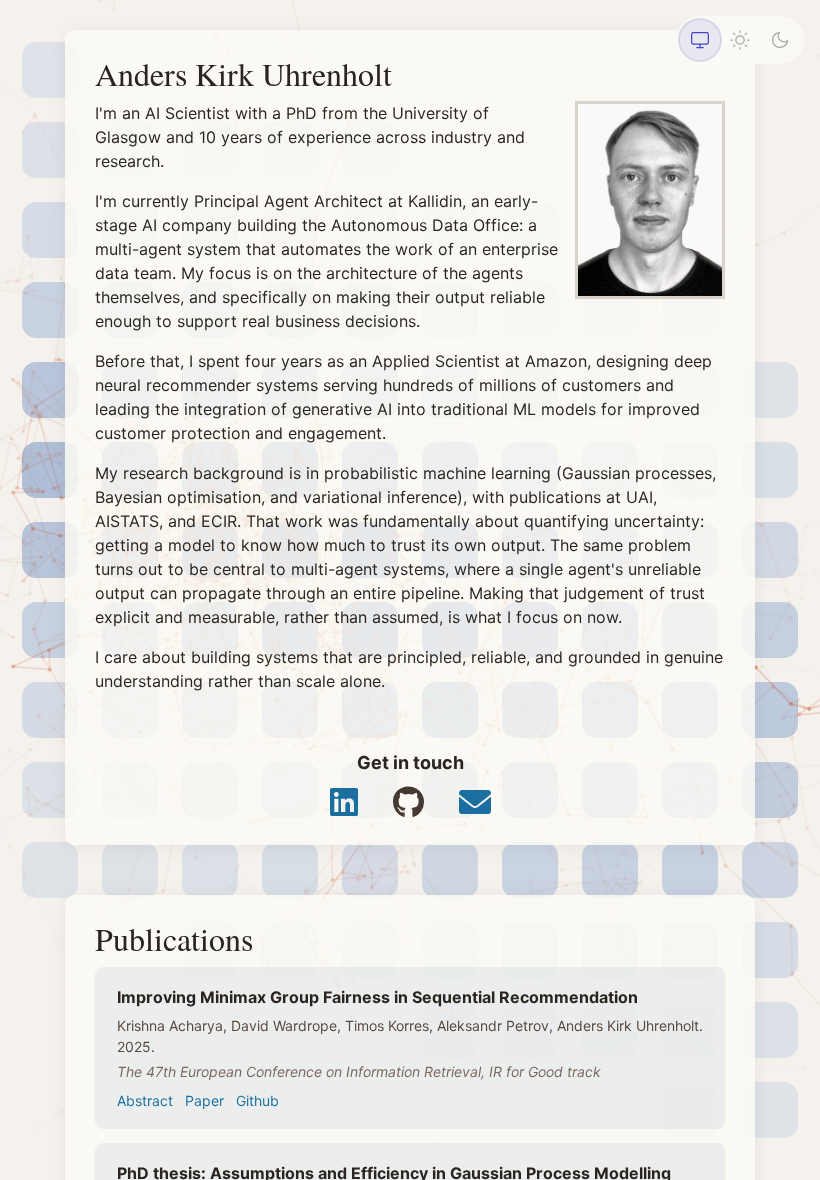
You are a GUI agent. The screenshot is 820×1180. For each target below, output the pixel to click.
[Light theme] (740, 40)
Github (257, 1100)
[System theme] (700, 40)
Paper (204, 1100)
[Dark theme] (780, 40)
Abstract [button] (145, 1100)
